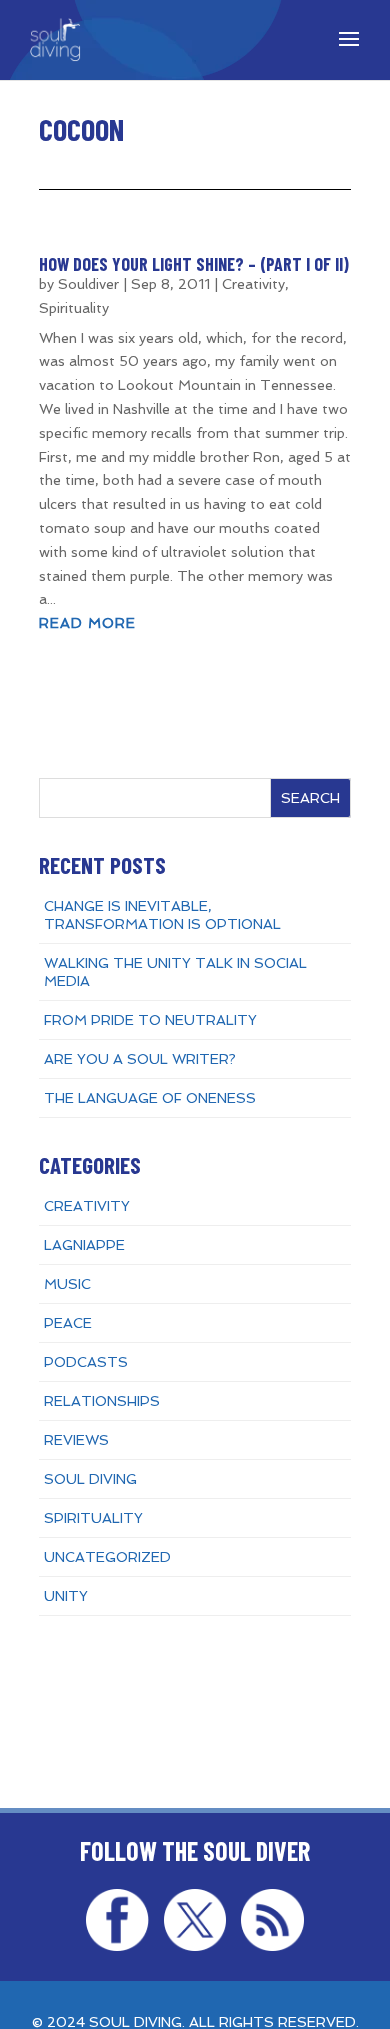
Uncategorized (107, 1557)
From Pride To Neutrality (150, 1020)
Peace (68, 1323)
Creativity (253, 284)
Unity (66, 1596)
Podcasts (86, 1362)
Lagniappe (84, 1245)
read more (87, 623)
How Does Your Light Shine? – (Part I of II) (194, 264)
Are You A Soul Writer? (140, 1059)
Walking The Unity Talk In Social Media (175, 972)
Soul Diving (90, 1479)
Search (310, 798)
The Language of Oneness (150, 1098)
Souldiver (88, 284)
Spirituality (74, 308)
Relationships (102, 1401)
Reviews (76, 1440)
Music (67, 1284)
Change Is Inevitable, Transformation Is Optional (162, 915)
